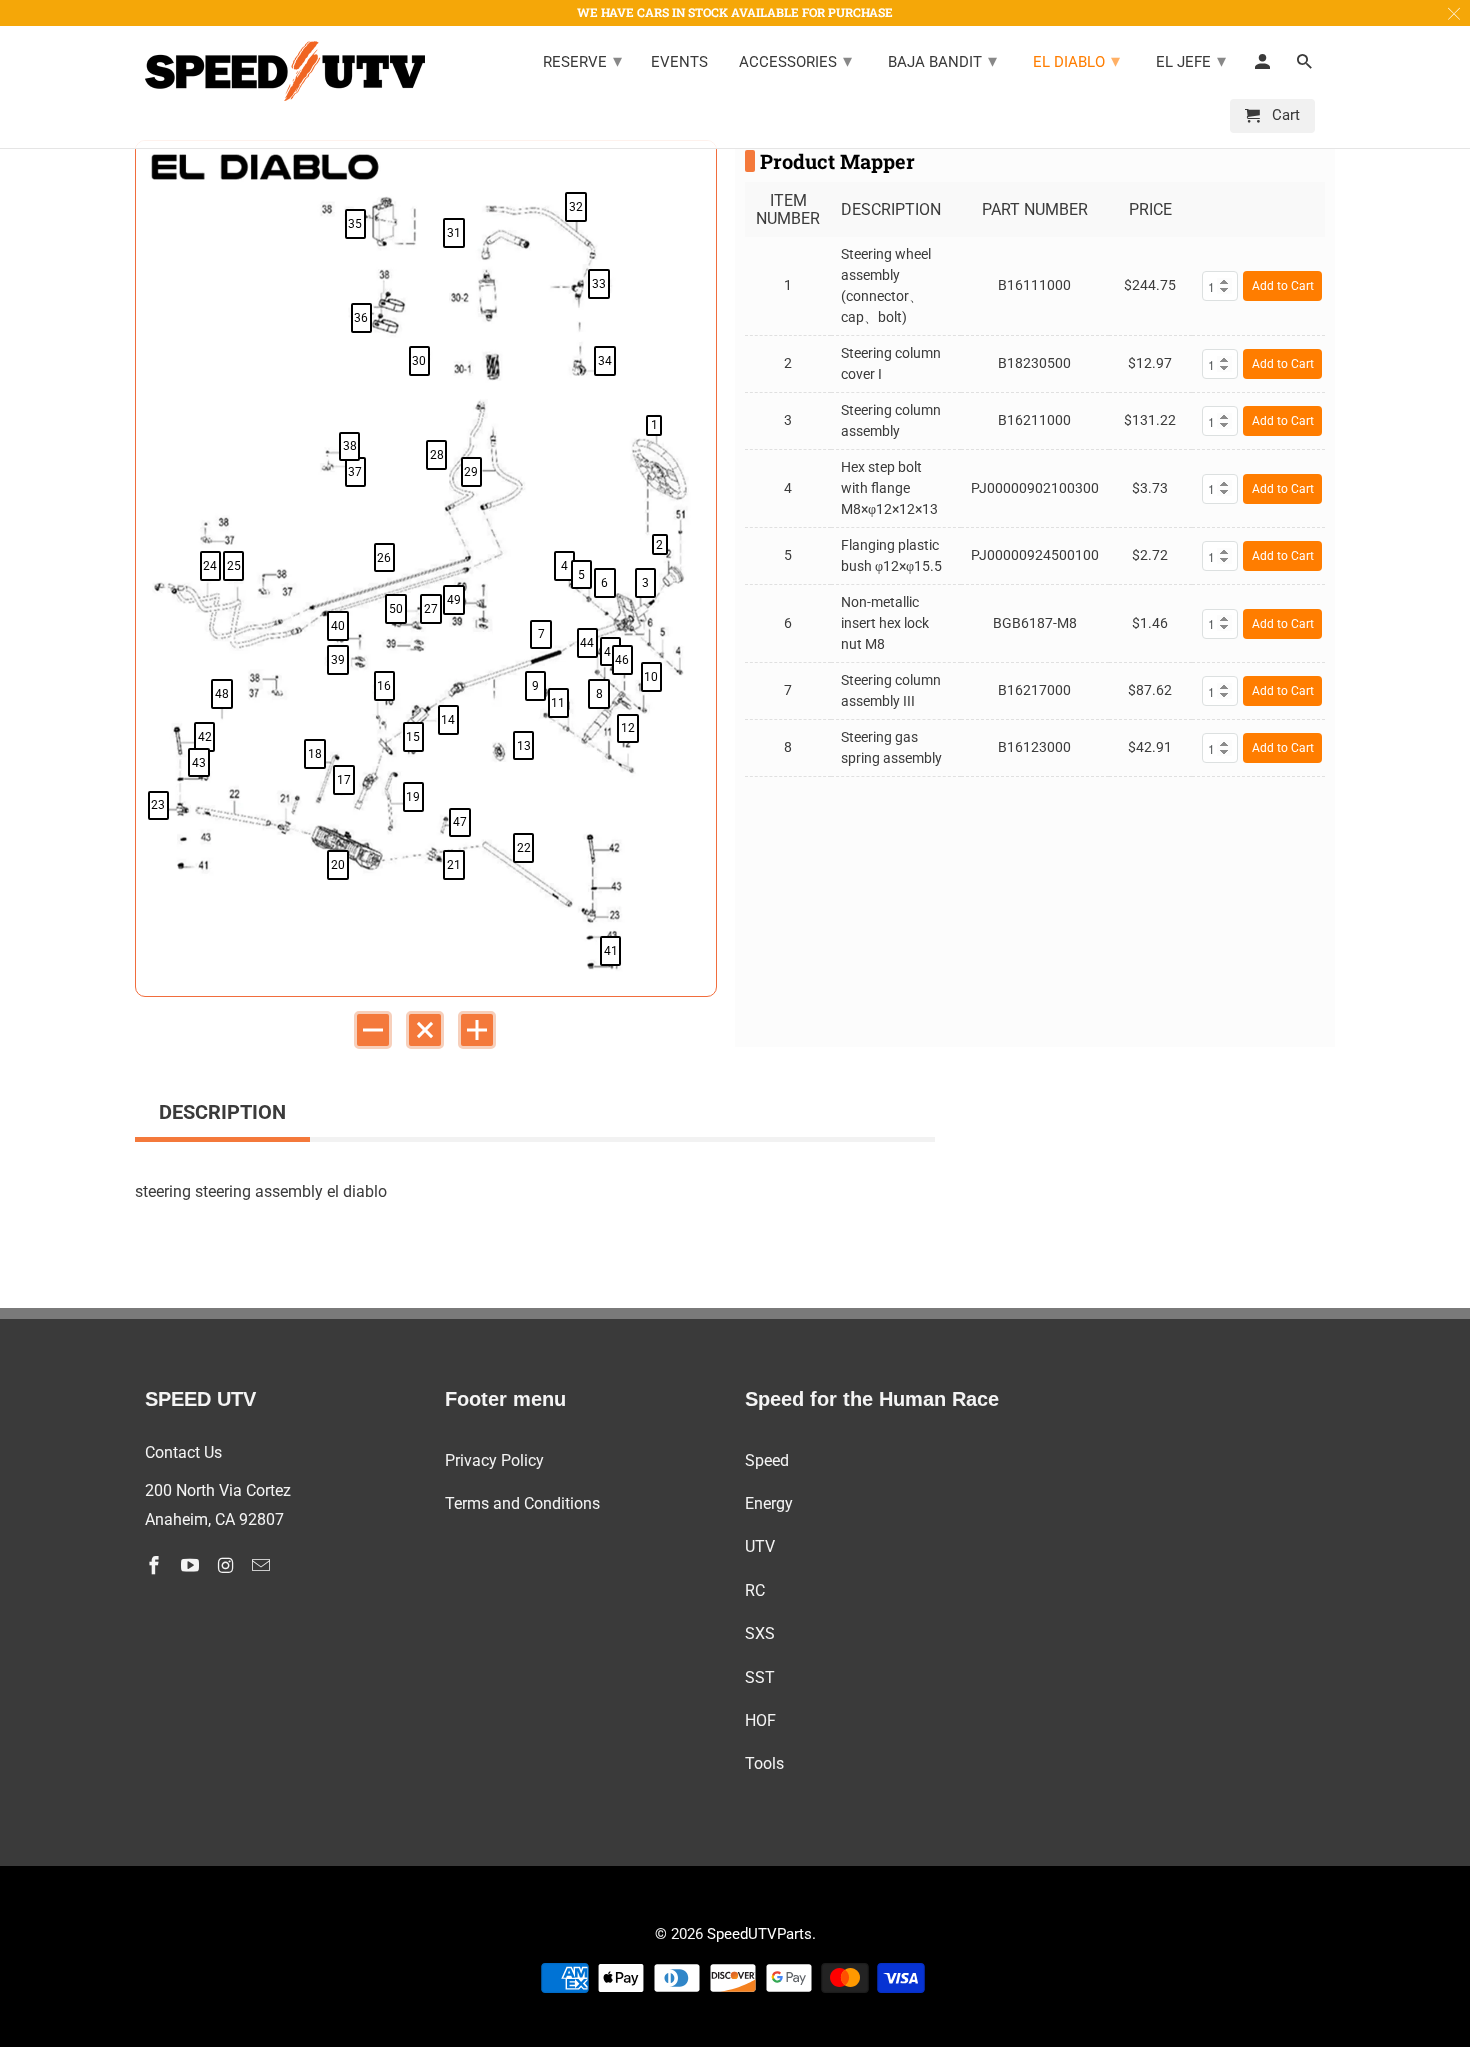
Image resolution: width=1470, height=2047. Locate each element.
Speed (767, 1460)
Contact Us (183, 1452)
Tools (764, 1763)
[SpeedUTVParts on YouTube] (192, 1565)
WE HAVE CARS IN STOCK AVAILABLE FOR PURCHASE (735, 12)
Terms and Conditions (522, 1503)
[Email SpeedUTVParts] (263, 1565)
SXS (760, 1633)
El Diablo (1076, 60)
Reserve (582, 60)
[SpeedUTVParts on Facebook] (156, 1565)
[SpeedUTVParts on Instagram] (228, 1565)
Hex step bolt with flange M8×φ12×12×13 (889, 488)
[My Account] (1264, 66)
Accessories (795, 60)
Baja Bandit (942, 60)
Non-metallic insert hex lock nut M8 (885, 623)
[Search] (1306, 66)
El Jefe (1191, 60)
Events (679, 62)
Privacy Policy (494, 1460)
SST (760, 1677)
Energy (769, 1503)
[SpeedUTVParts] (285, 71)
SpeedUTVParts (759, 1934)
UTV (760, 1546)
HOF (760, 1720)
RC (755, 1590)
